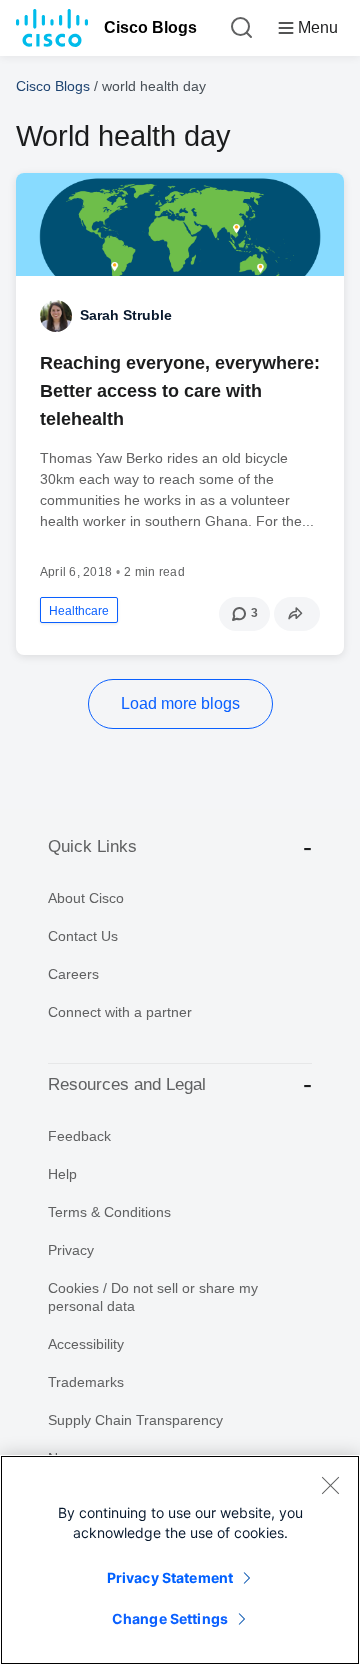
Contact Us (83, 936)
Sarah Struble (126, 315)
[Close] (330, 1485)
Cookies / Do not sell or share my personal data (153, 1297)
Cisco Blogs (150, 27)
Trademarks (86, 1382)
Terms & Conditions (109, 1212)
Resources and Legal (127, 1084)
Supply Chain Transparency (135, 1420)
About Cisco (86, 898)
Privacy (71, 1250)
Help (62, 1174)
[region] (180, 1560)
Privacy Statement (170, 1577)
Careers (73, 974)
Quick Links (92, 846)
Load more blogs (180, 703)
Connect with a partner (120, 1012)
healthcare (79, 611)
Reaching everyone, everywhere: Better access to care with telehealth (180, 391)
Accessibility (86, 1344)
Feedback (79, 1136)
